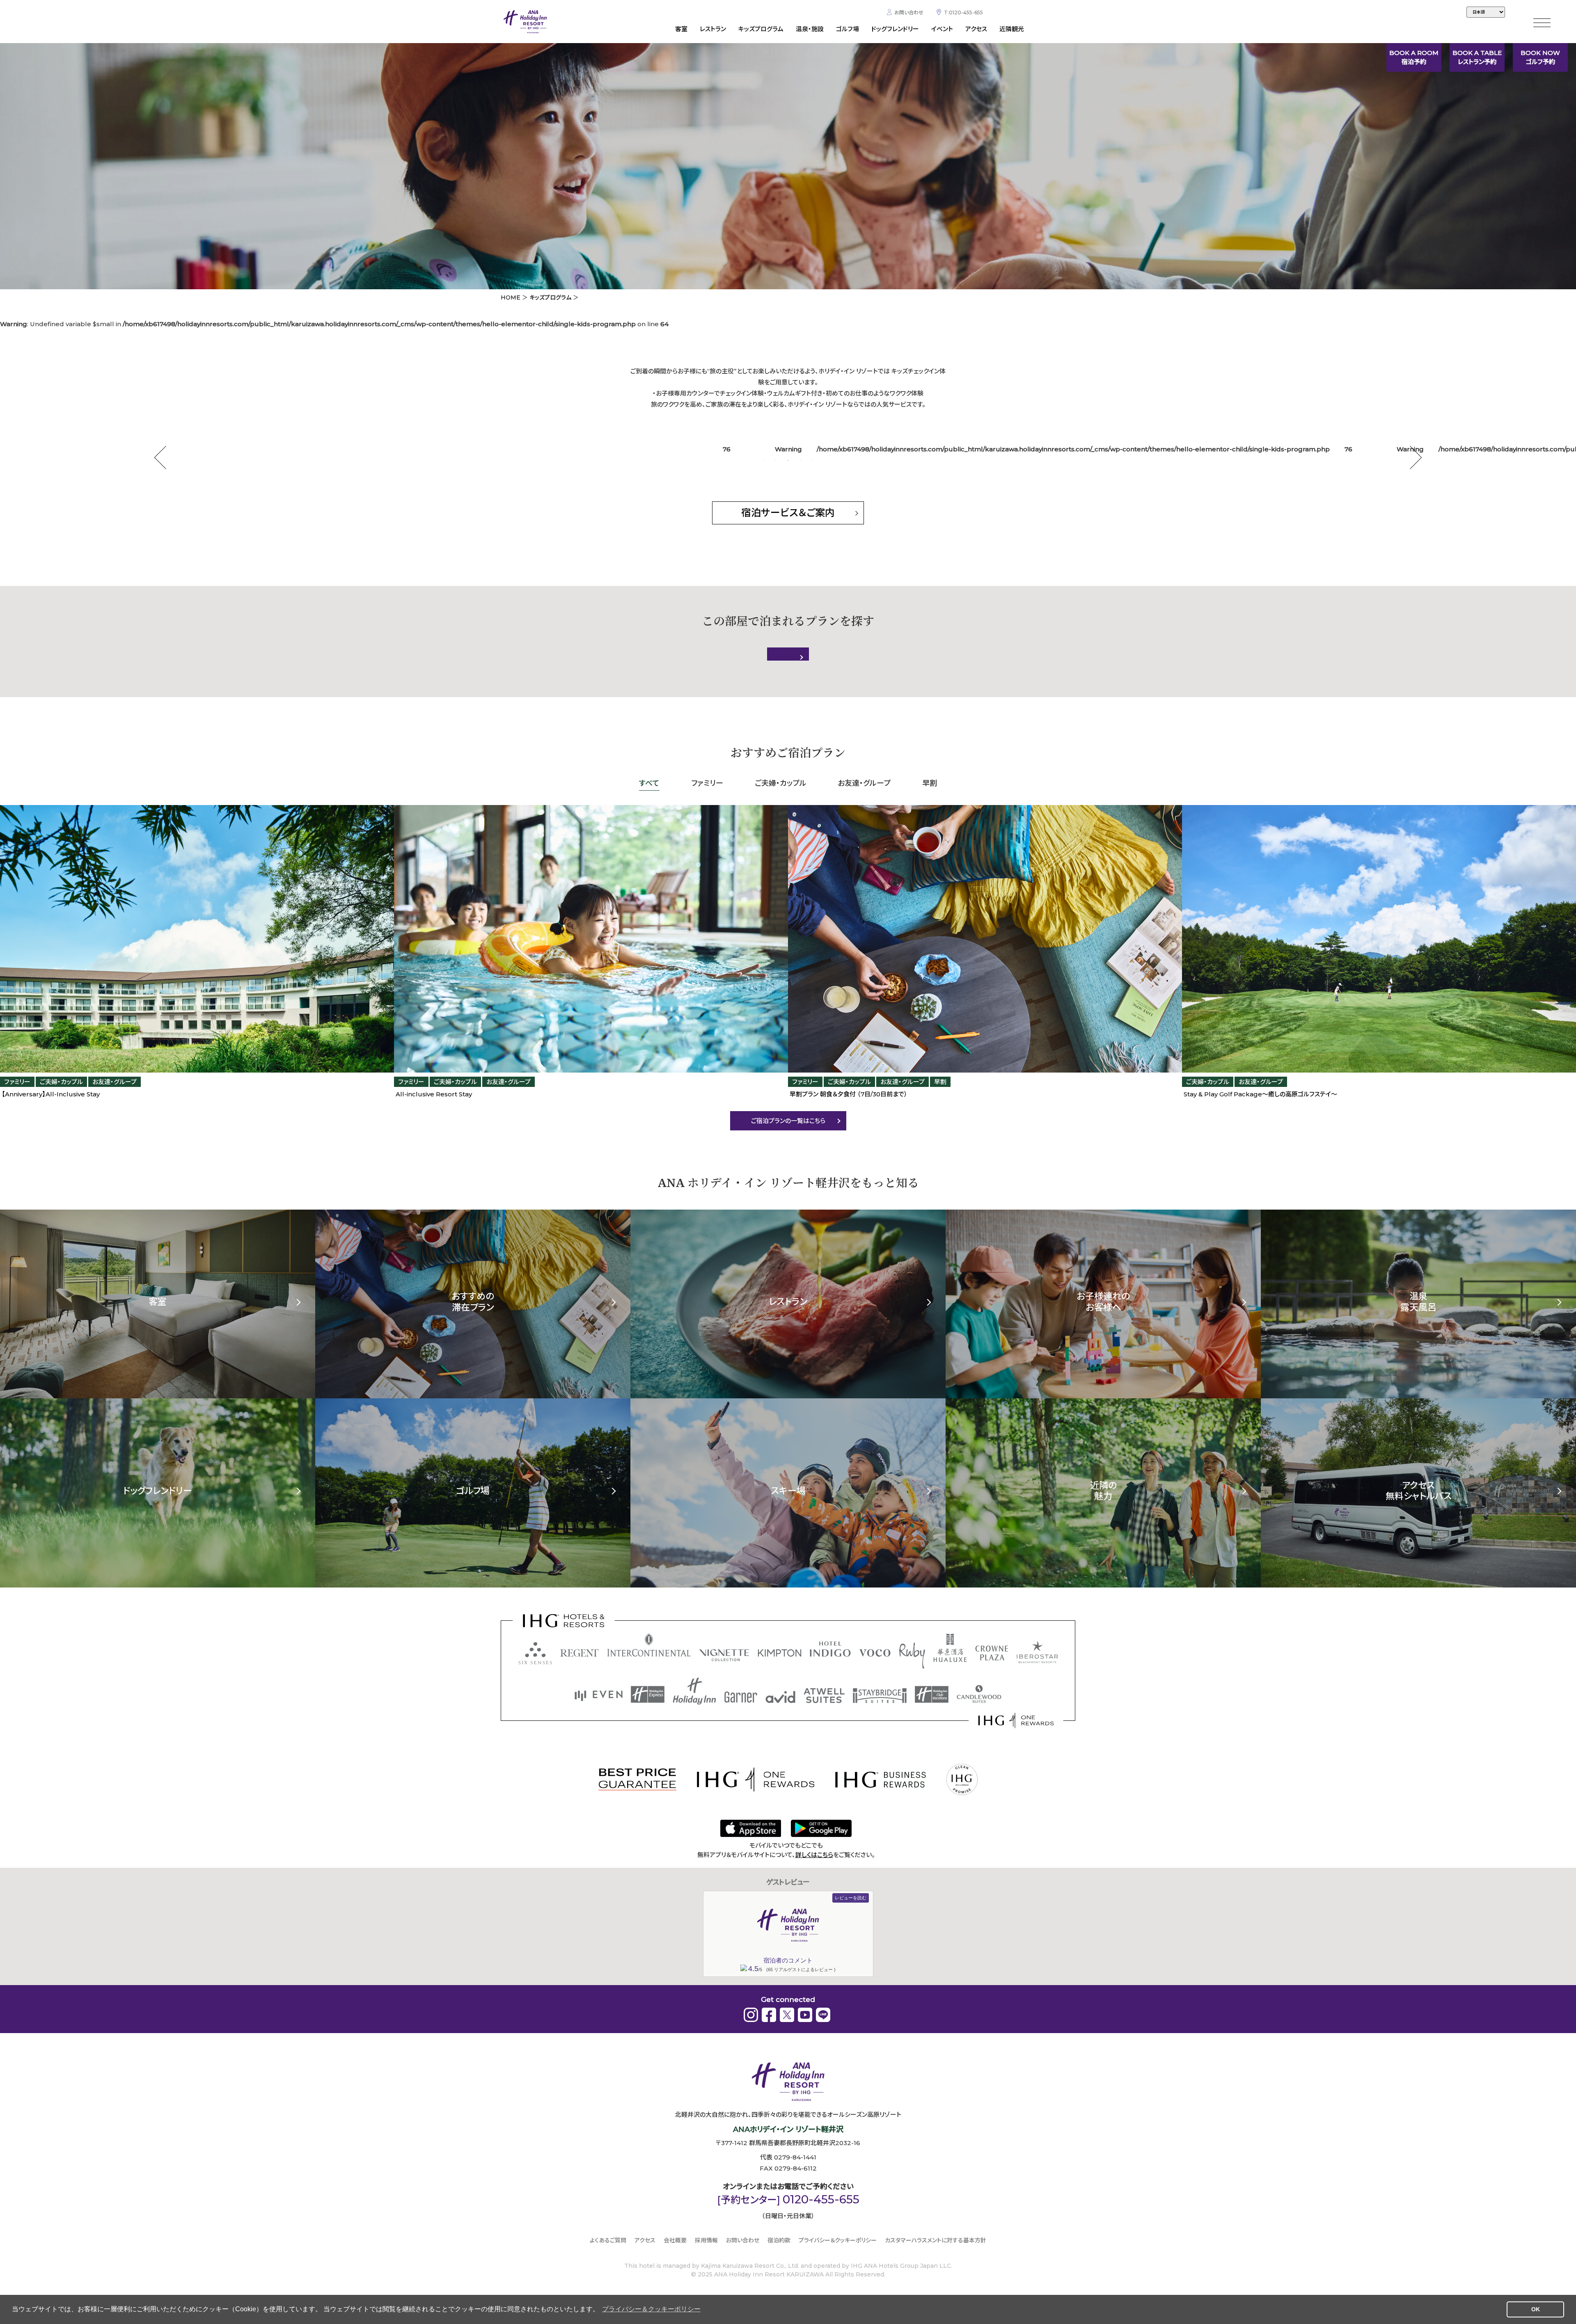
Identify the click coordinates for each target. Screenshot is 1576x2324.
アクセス (976, 29)
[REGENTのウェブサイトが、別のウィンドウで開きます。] (580, 1653)
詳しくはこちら (814, 1855)
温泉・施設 (810, 29)
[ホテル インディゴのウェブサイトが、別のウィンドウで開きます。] (830, 1649)
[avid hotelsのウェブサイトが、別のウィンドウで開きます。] (780, 1697)
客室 (681, 29)
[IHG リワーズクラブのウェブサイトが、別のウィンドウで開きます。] (1016, 1720)
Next (1410, 458)
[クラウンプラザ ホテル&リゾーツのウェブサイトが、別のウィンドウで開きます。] (992, 1653)
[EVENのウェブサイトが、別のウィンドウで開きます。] (599, 1696)
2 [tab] (776, 460)
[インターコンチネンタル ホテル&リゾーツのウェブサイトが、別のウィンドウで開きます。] (649, 1645)
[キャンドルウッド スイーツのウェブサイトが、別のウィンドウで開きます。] (979, 1694)
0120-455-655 (821, 2199)
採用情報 (706, 2240)
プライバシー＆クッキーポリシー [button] (651, 2309)
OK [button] (1536, 2309)
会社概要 (675, 2240)
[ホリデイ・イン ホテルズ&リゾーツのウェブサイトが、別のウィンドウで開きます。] (694, 1691)
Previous (166, 458)
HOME (511, 297)
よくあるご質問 (608, 2240)
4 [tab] (800, 460)
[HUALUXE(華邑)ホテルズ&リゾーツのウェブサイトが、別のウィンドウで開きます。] (950, 1648)
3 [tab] (788, 460)
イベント (942, 29)
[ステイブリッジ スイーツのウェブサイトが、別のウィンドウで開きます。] (880, 1696)
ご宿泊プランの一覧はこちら (788, 1121)
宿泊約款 (779, 2240)
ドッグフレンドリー (895, 29)
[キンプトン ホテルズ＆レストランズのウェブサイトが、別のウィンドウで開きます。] (780, 1653)
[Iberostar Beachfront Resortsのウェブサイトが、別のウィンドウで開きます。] (1037, 1652)
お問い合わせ (909, 13)
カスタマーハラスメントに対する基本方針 (936, 2240)
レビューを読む (851, 1898)
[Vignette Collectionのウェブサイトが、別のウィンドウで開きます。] (724, 1655)
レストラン (713, 29)
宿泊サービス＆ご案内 (788, 513)
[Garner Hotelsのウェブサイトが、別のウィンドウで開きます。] (741, 1697)
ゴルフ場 (848, 29)
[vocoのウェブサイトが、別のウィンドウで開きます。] (875, 1653)
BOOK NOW (1540, 57)
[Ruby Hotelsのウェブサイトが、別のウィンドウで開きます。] (912, 1656)
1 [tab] (763, 460)
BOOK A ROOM (1414, 57)
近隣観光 (1012, 29)
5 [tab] (813, 460)
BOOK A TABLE (1477, 57)
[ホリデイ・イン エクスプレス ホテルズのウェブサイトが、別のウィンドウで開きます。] (648, 1694)
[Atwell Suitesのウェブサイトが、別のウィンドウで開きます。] (824, 1696)
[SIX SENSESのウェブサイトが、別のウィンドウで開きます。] (535, 1653)
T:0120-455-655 (963, 13)
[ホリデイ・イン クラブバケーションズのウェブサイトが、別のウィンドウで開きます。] (932, 1694)
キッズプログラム (761, 29)
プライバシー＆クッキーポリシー (838, 2240)
